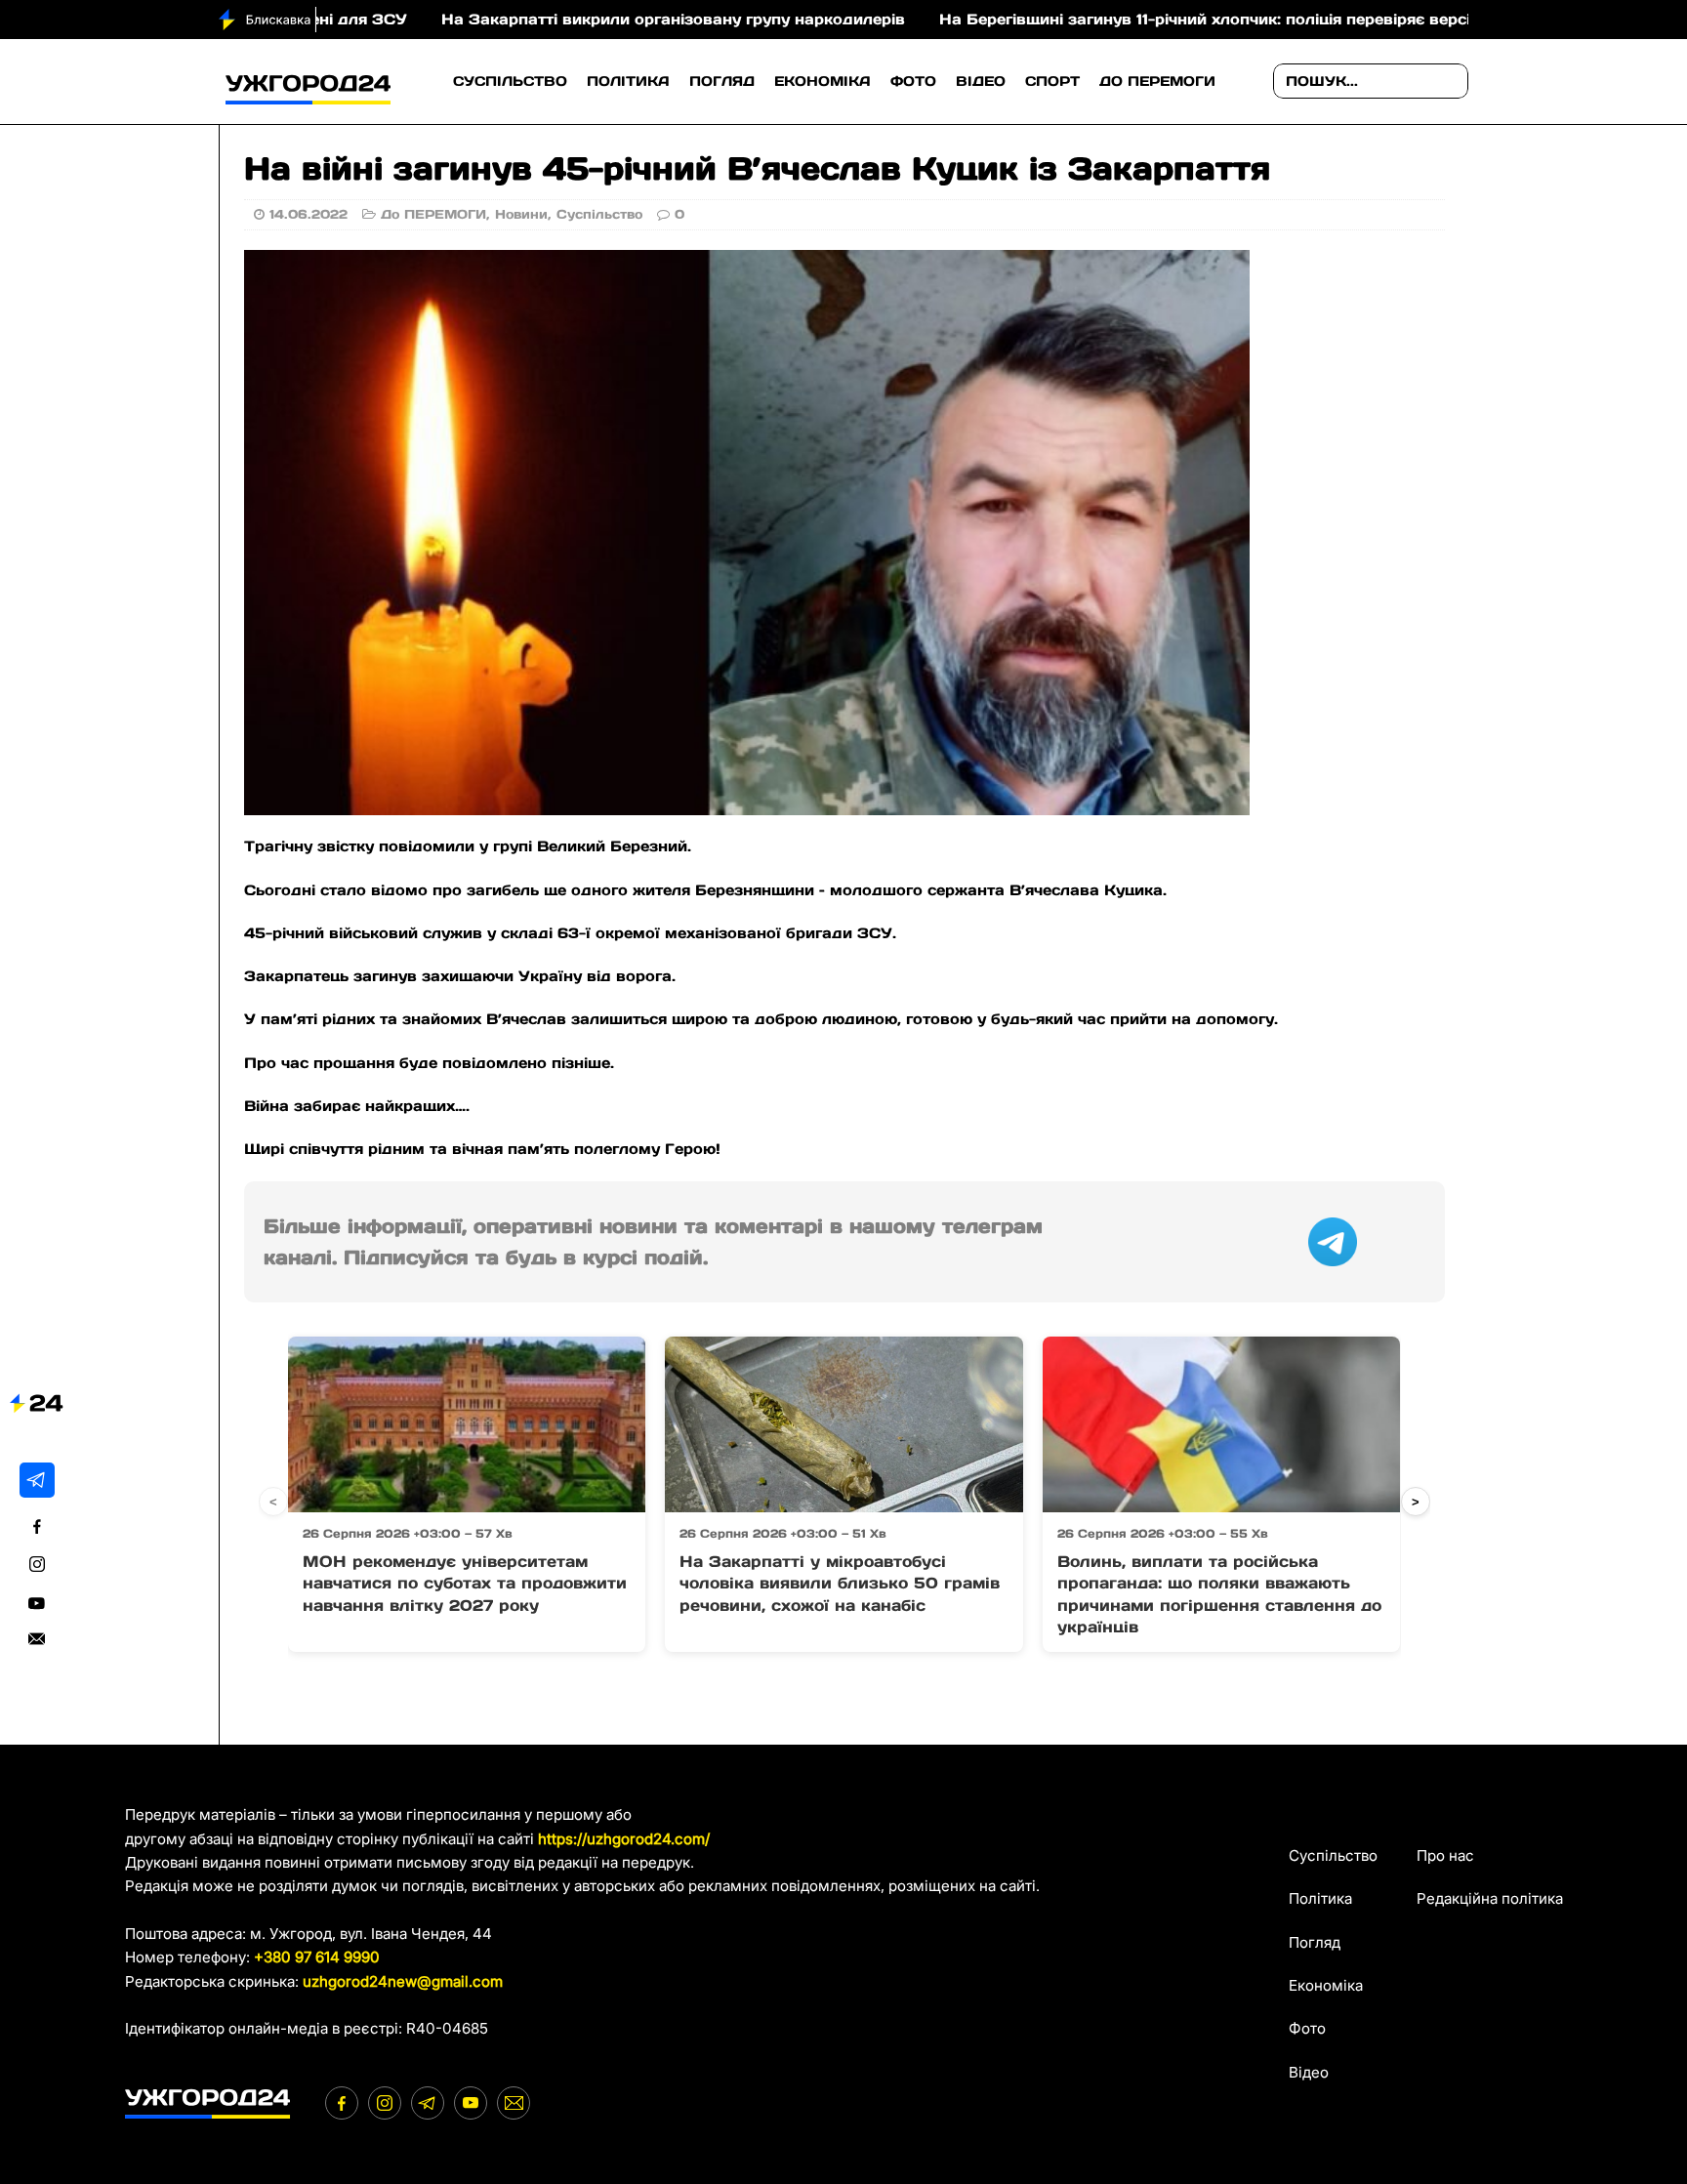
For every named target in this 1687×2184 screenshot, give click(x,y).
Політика (628, 81)
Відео (981, 81)
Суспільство (510, 81)
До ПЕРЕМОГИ (1157, 81)
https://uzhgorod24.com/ (624, 1839)
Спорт (1052, 81)
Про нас (1445, 1855)
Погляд (722, 81)
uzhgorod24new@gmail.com (403, 1981)
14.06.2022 (309, 214)
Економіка (823, 81)
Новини (521, 214)
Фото (913, 81)
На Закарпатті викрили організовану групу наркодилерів (574, 19)
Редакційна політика (1490, 1898)
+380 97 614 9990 (317, 1957)
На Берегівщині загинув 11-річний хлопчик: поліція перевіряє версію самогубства (1165, 19)
